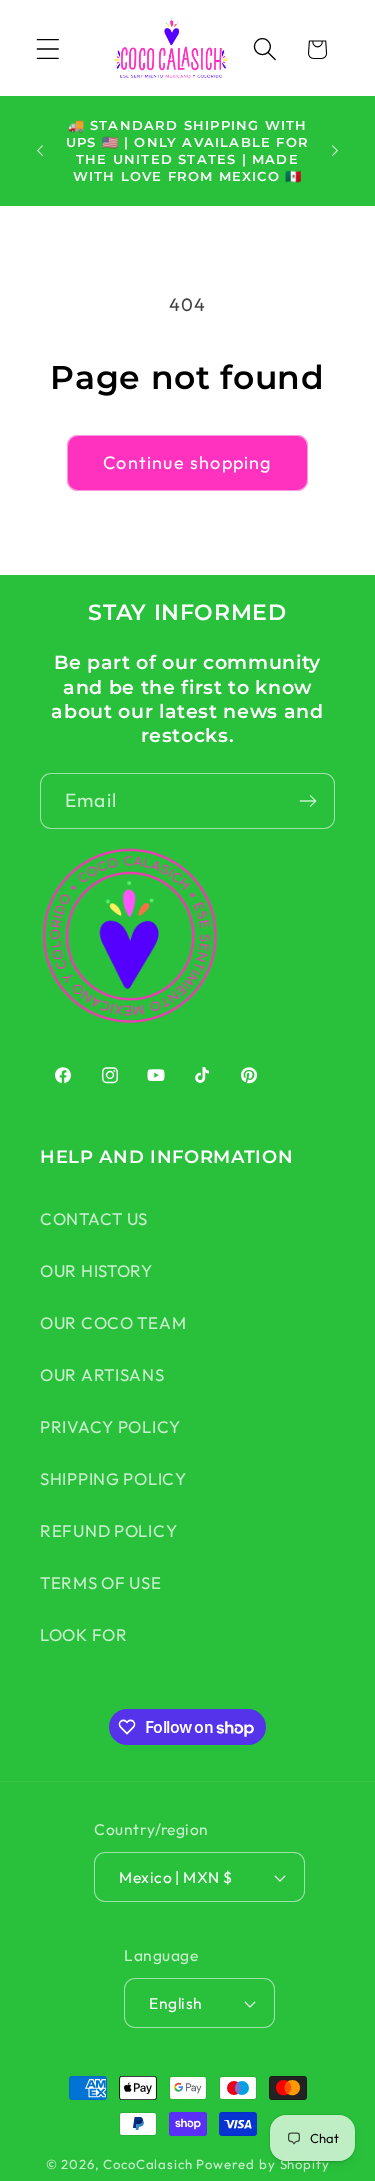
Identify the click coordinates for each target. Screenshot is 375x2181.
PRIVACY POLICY (110, 1426)
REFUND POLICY (108, 1530)
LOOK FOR (84, 1634)
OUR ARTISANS (102, 1374)
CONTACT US (94, 1218)
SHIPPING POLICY (113, 1478)
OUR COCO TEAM (113, 1322)
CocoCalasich (147, 2164)
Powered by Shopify (262, 2164)
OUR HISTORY (96, 1270)
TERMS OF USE (101, 1582)
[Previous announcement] (40, 151)
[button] (48, 49)
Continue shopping (187, 462)
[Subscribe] (307, 801)
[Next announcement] (335, 151)
